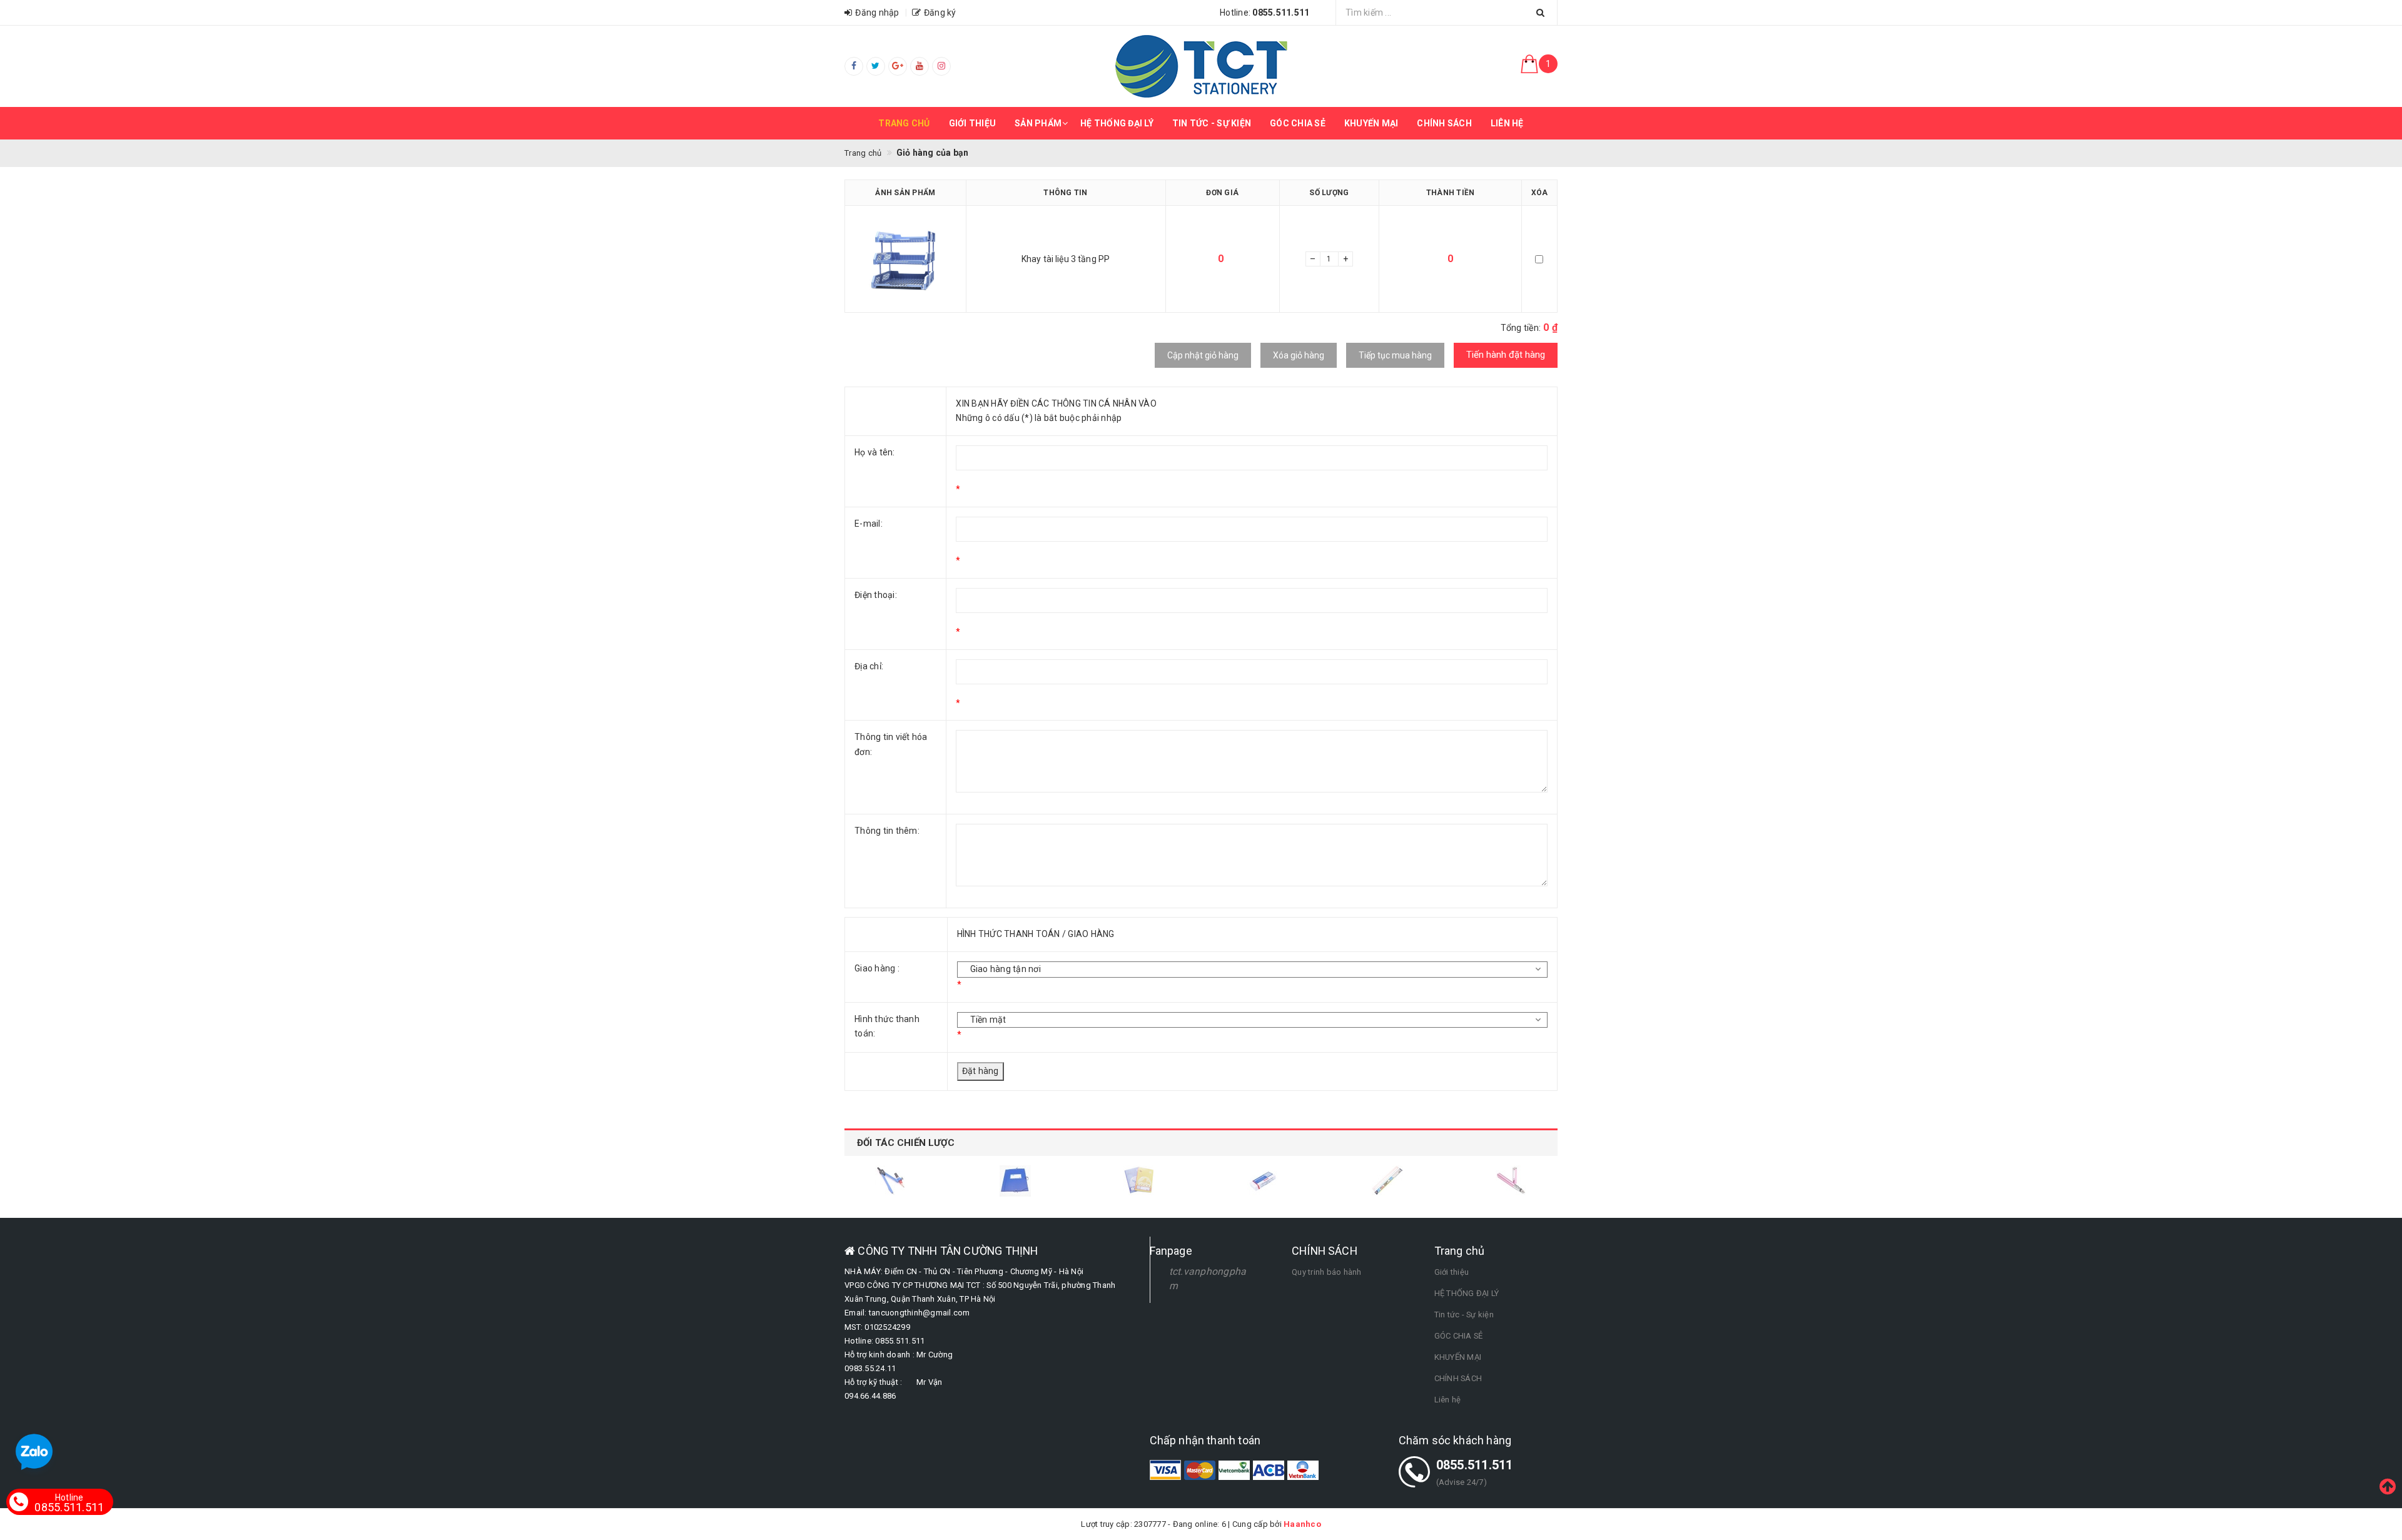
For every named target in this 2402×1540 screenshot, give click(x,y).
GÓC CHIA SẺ (1298, 123)
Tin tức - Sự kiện (1212, 123)
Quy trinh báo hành (1327, 1272)
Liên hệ (1507, 123)
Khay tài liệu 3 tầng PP (1066, 259)
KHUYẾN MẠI (1371, 123)
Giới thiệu (973, 123)
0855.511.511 (69, 1503)
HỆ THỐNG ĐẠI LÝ (1117, 123)
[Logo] (1201, 66)
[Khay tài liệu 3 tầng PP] (905, 259)
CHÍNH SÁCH (1444, 123)
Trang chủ (904, 123)
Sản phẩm (1038, 123)
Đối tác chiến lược (906, 1143)
